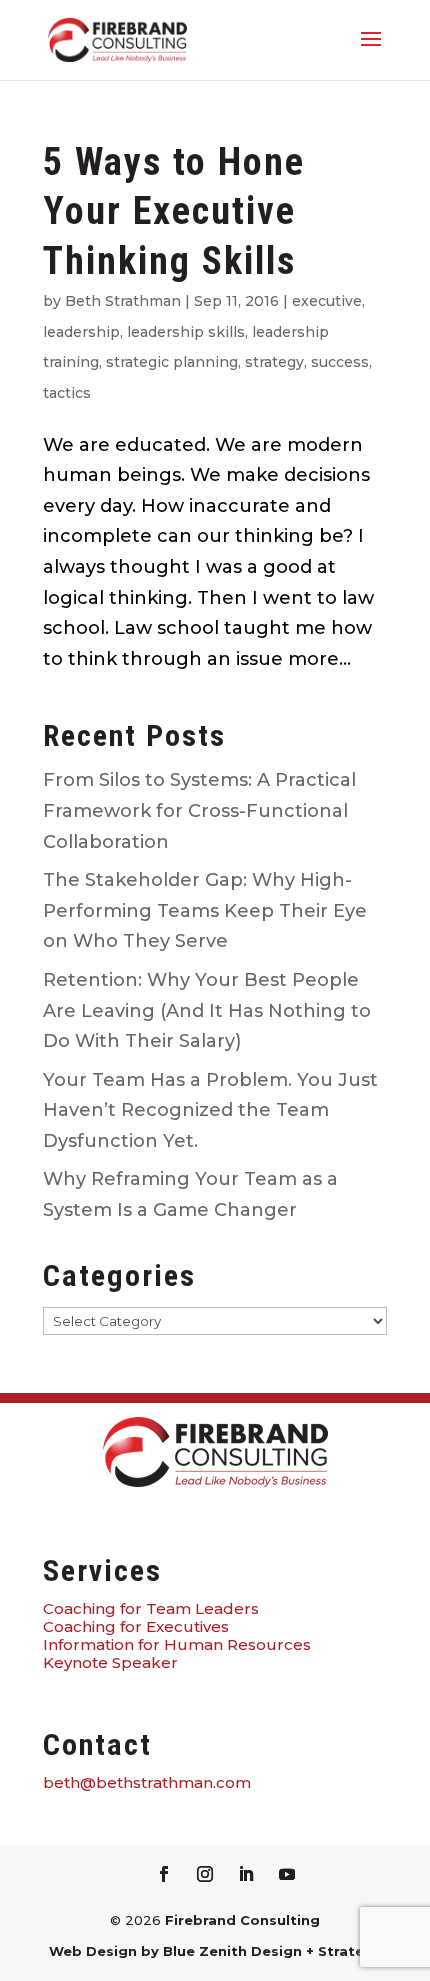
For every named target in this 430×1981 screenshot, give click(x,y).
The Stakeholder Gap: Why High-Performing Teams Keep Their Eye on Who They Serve (205, 910)
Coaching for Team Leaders (151, 1608)
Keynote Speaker (110, 1662)
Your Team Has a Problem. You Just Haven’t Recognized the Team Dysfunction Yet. (210, 1110)
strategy (274, 362)
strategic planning (172, 362)
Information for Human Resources (177, 1644)
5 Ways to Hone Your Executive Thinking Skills (174, 211)
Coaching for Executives (136, 1626)
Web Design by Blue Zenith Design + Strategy (215, 1951)
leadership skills (186, 332)
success (340, 362)
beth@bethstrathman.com (147, 1782)
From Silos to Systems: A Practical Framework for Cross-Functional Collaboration (199, 810)
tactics (67, 393)
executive (327, 301)
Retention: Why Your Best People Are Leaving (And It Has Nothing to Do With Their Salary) (207, 1010)
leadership (81, 332)
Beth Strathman (123, 301)
